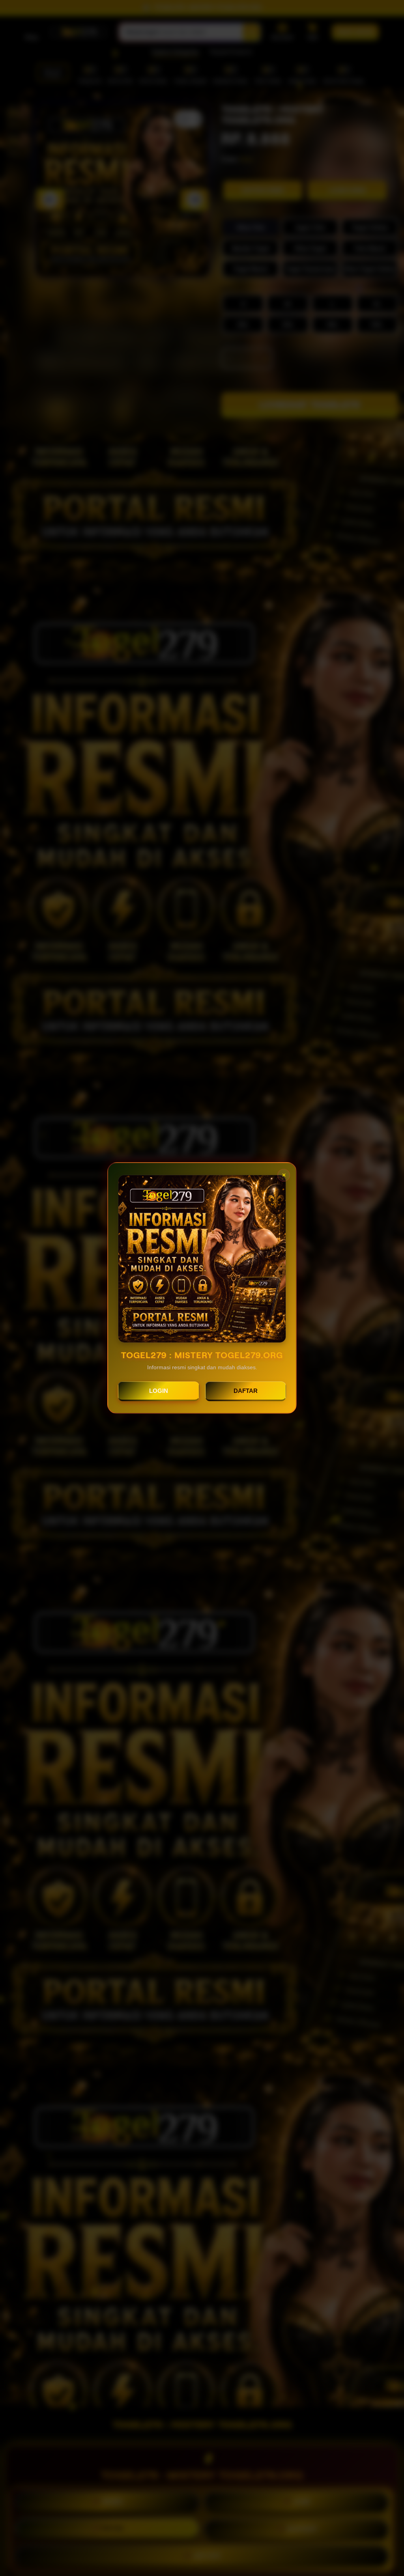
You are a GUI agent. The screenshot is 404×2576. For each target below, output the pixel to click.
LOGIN (159, 1391)
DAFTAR (246, 1391)
